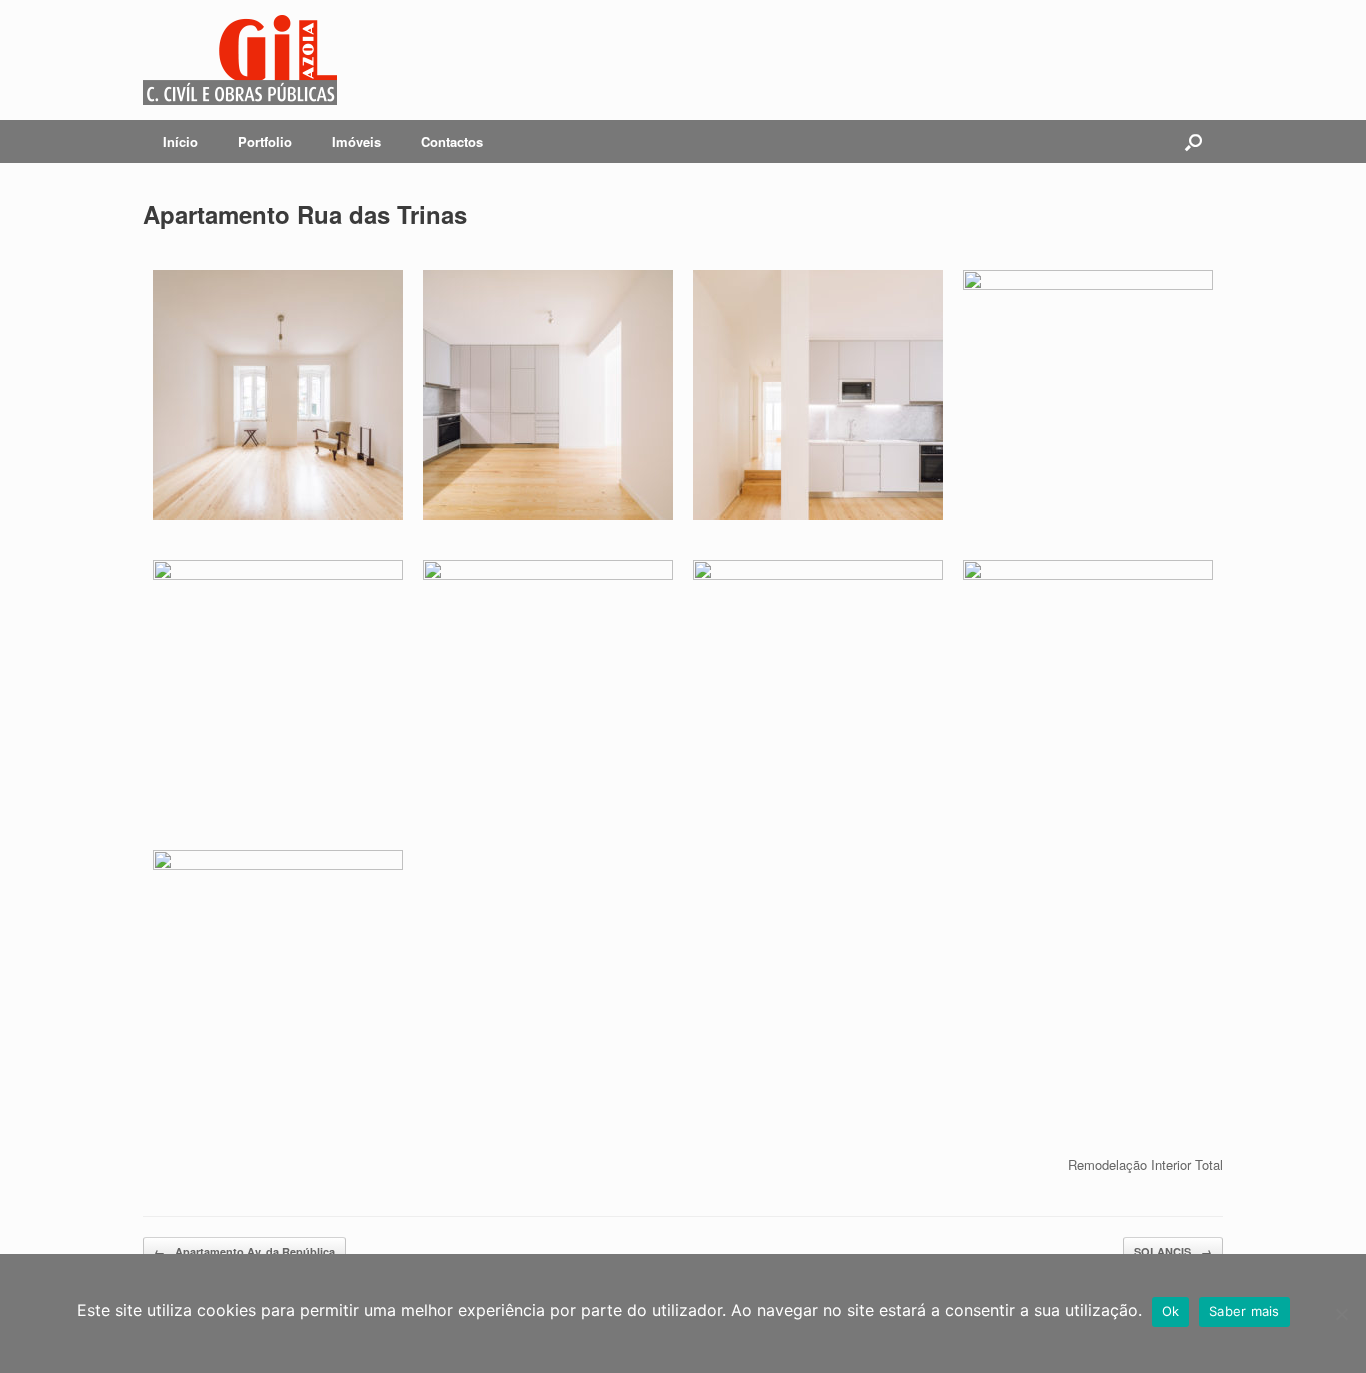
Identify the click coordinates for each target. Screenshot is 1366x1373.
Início (180, 141)
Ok (1171, 1311)
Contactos (452, 141)
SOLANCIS (1173, 1251)
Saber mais (1244, 1311)
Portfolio (265, 141)
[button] (1193, 141)
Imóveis (356, 141)
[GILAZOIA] (240, 60)
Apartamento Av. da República (244, 1251)
